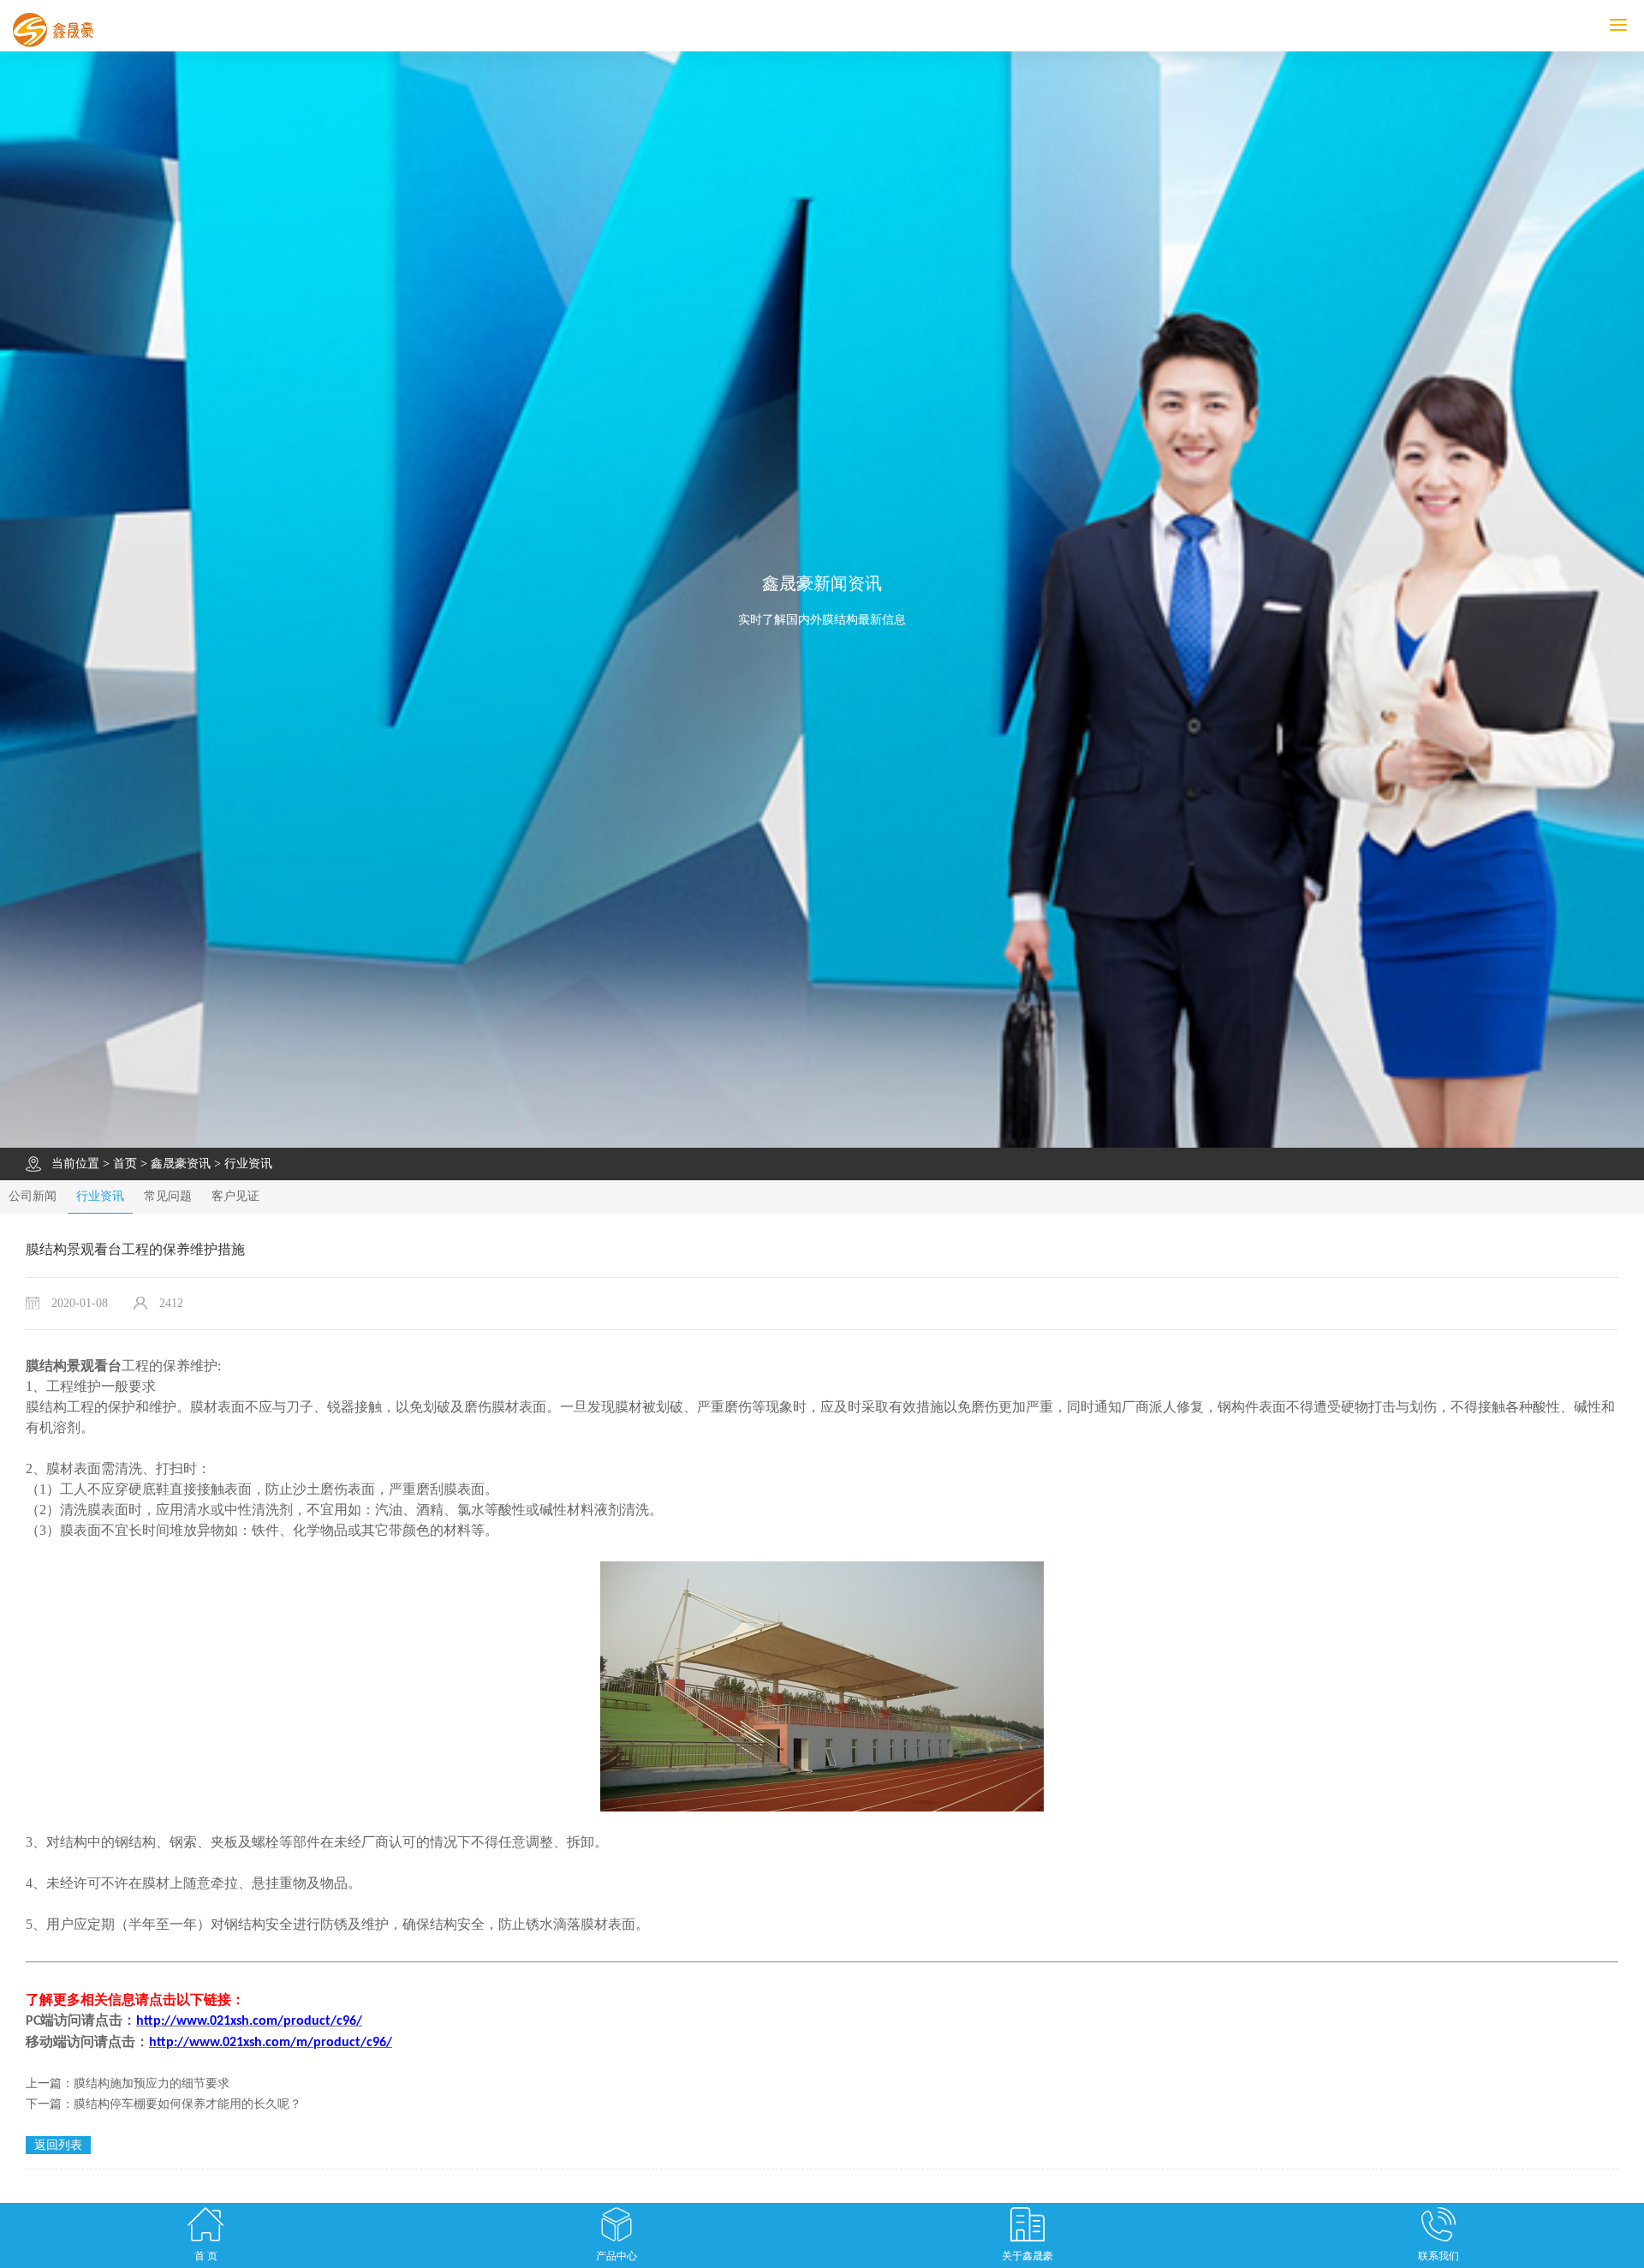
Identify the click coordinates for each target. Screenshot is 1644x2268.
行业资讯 (248, 1164)
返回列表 (58, 2145)
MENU (1641, 25)
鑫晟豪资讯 (181, 1164)
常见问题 (168, 1196)
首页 (125, 1164)
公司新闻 (33, 1196)
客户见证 (235, 1196)
